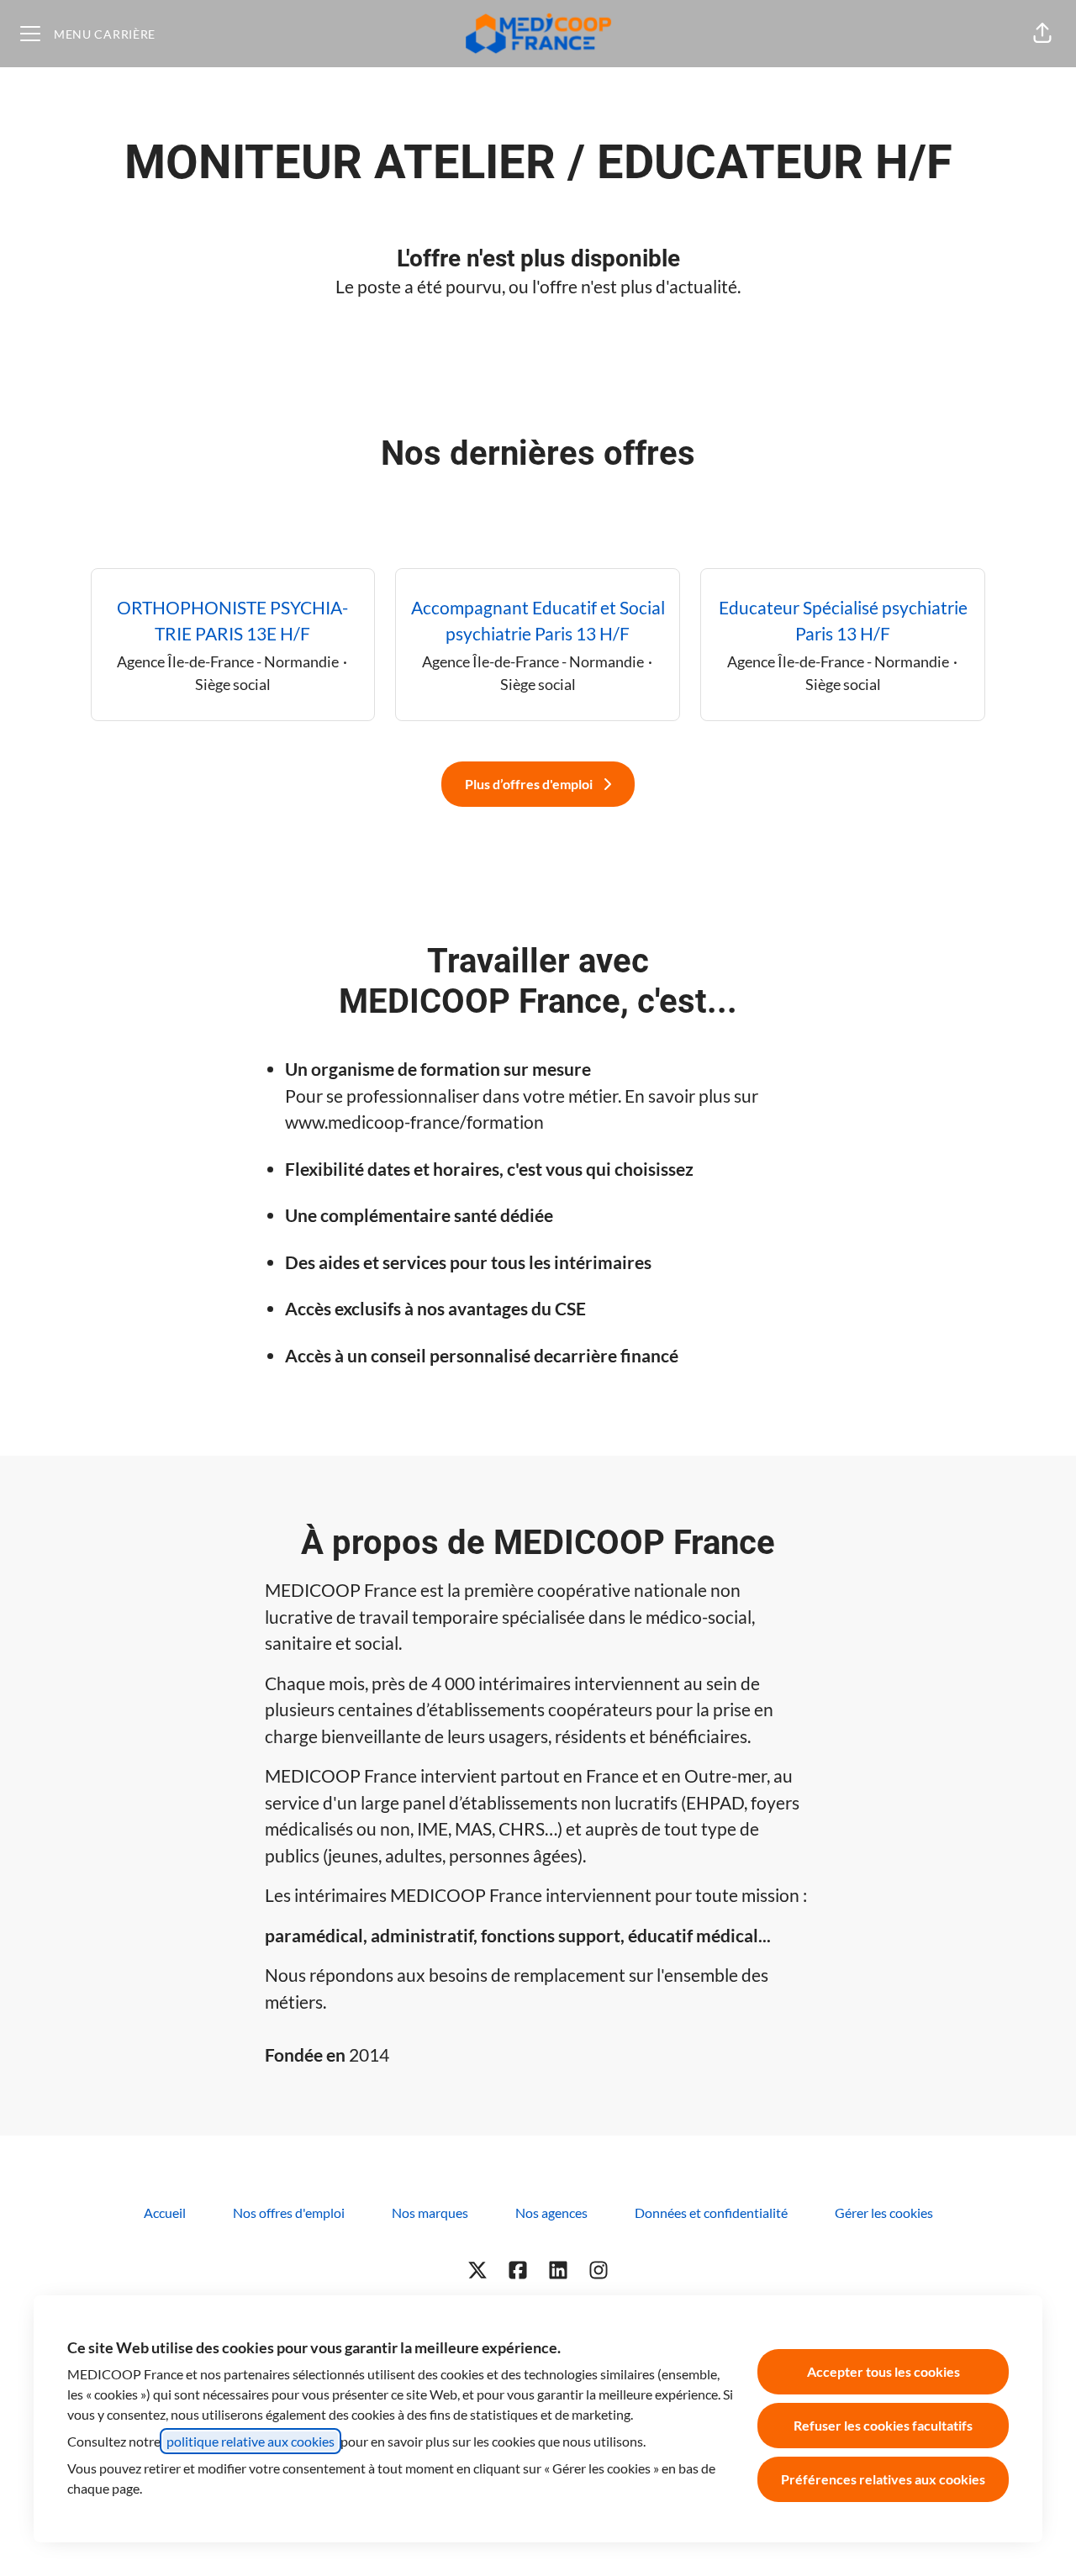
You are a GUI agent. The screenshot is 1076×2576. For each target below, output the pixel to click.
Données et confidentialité (711, 2213)
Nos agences (551, 2213)
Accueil (165, 2213)
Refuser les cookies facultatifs (883, 2425)
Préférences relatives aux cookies (883, 2479)
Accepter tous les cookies (883, 2371)
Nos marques (430, 2213)
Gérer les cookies (884, 2213)
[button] (1042, 34)
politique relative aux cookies (251, 2441)
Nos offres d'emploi (289, 2213)
